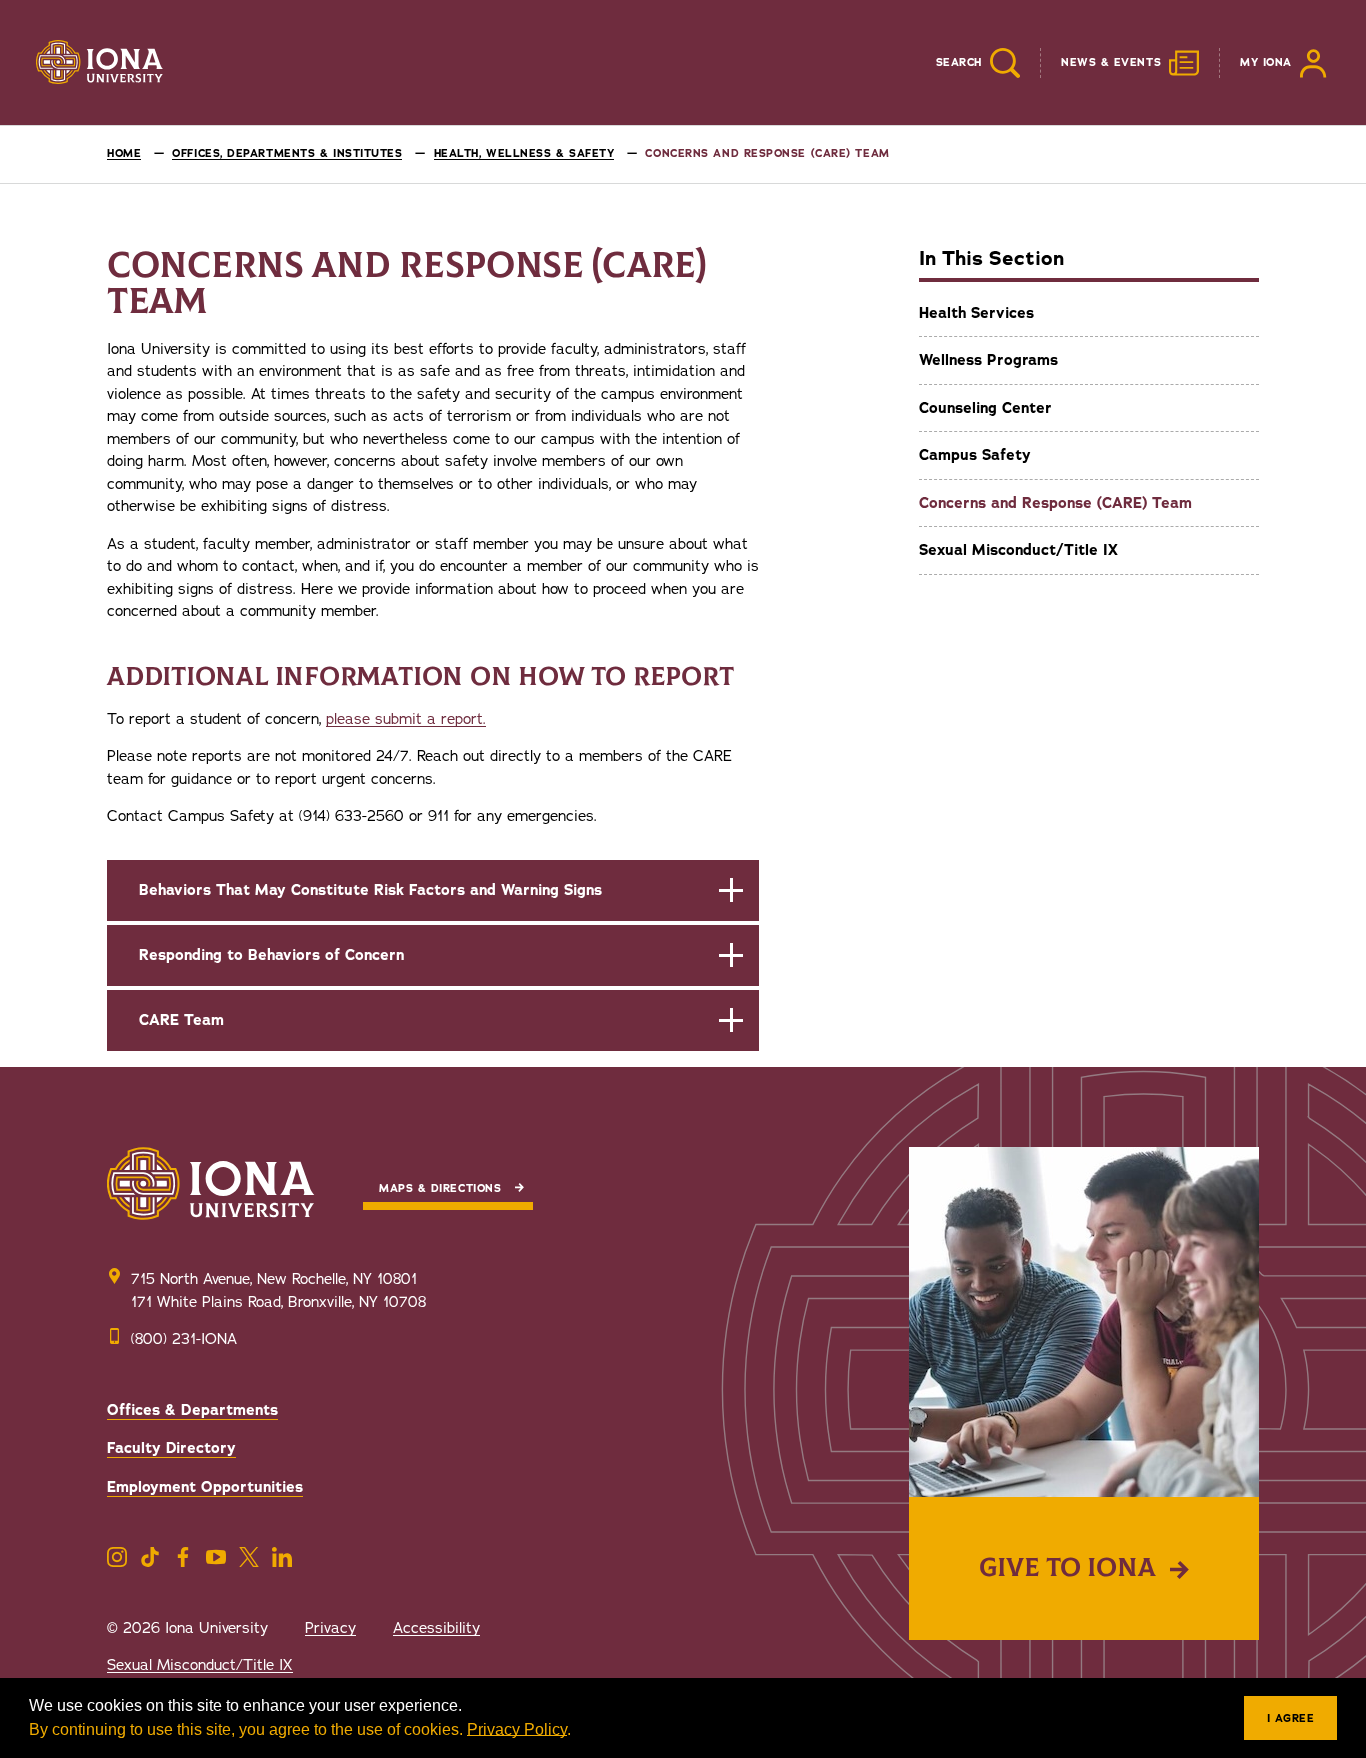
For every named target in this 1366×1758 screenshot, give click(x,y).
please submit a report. (406, 719)
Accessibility (436, 1628)
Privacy (330, 1628)
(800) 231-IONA (184, 1339)
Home (124, 153)
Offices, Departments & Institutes (287, 153)
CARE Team (181, 1020)
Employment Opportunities (205, 1487)
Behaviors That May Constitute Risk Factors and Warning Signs (370, 890)
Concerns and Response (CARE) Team (1055, 503)
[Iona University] (100, 63)
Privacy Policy (517, 1729)
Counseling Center (985, 408)
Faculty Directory (171, 1448)
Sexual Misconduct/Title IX (1018, 550)
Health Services (976, 313)
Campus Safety (975, 455)
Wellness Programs (988, 360)
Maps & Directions (440, 1188)
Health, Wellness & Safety (524, 153)
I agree (1291, 1718)
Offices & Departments (192, 1410)
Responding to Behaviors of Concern (271, 955)
